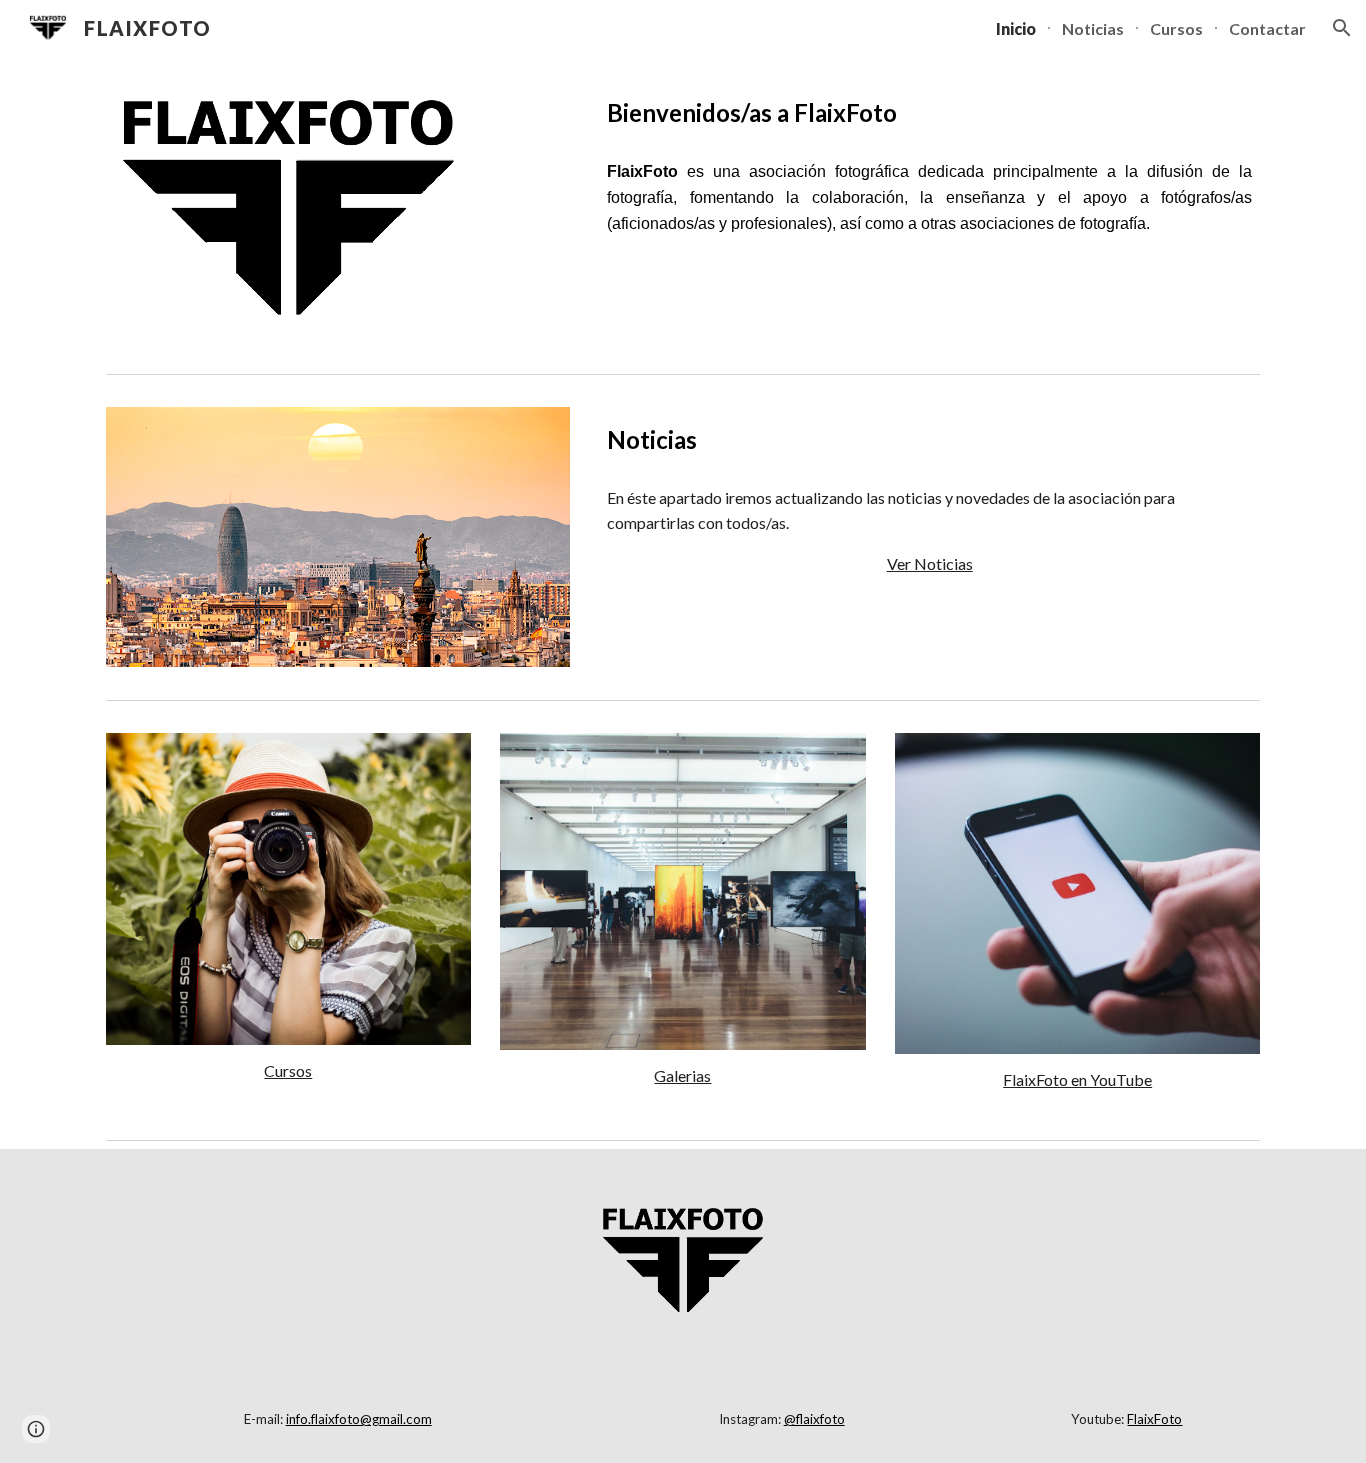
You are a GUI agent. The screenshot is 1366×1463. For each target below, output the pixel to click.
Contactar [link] (1267, 28)
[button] (1342, 28)
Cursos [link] (1176, 28)
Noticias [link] (1093, 28)
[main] (929, 112)
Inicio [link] (1016, 28)
